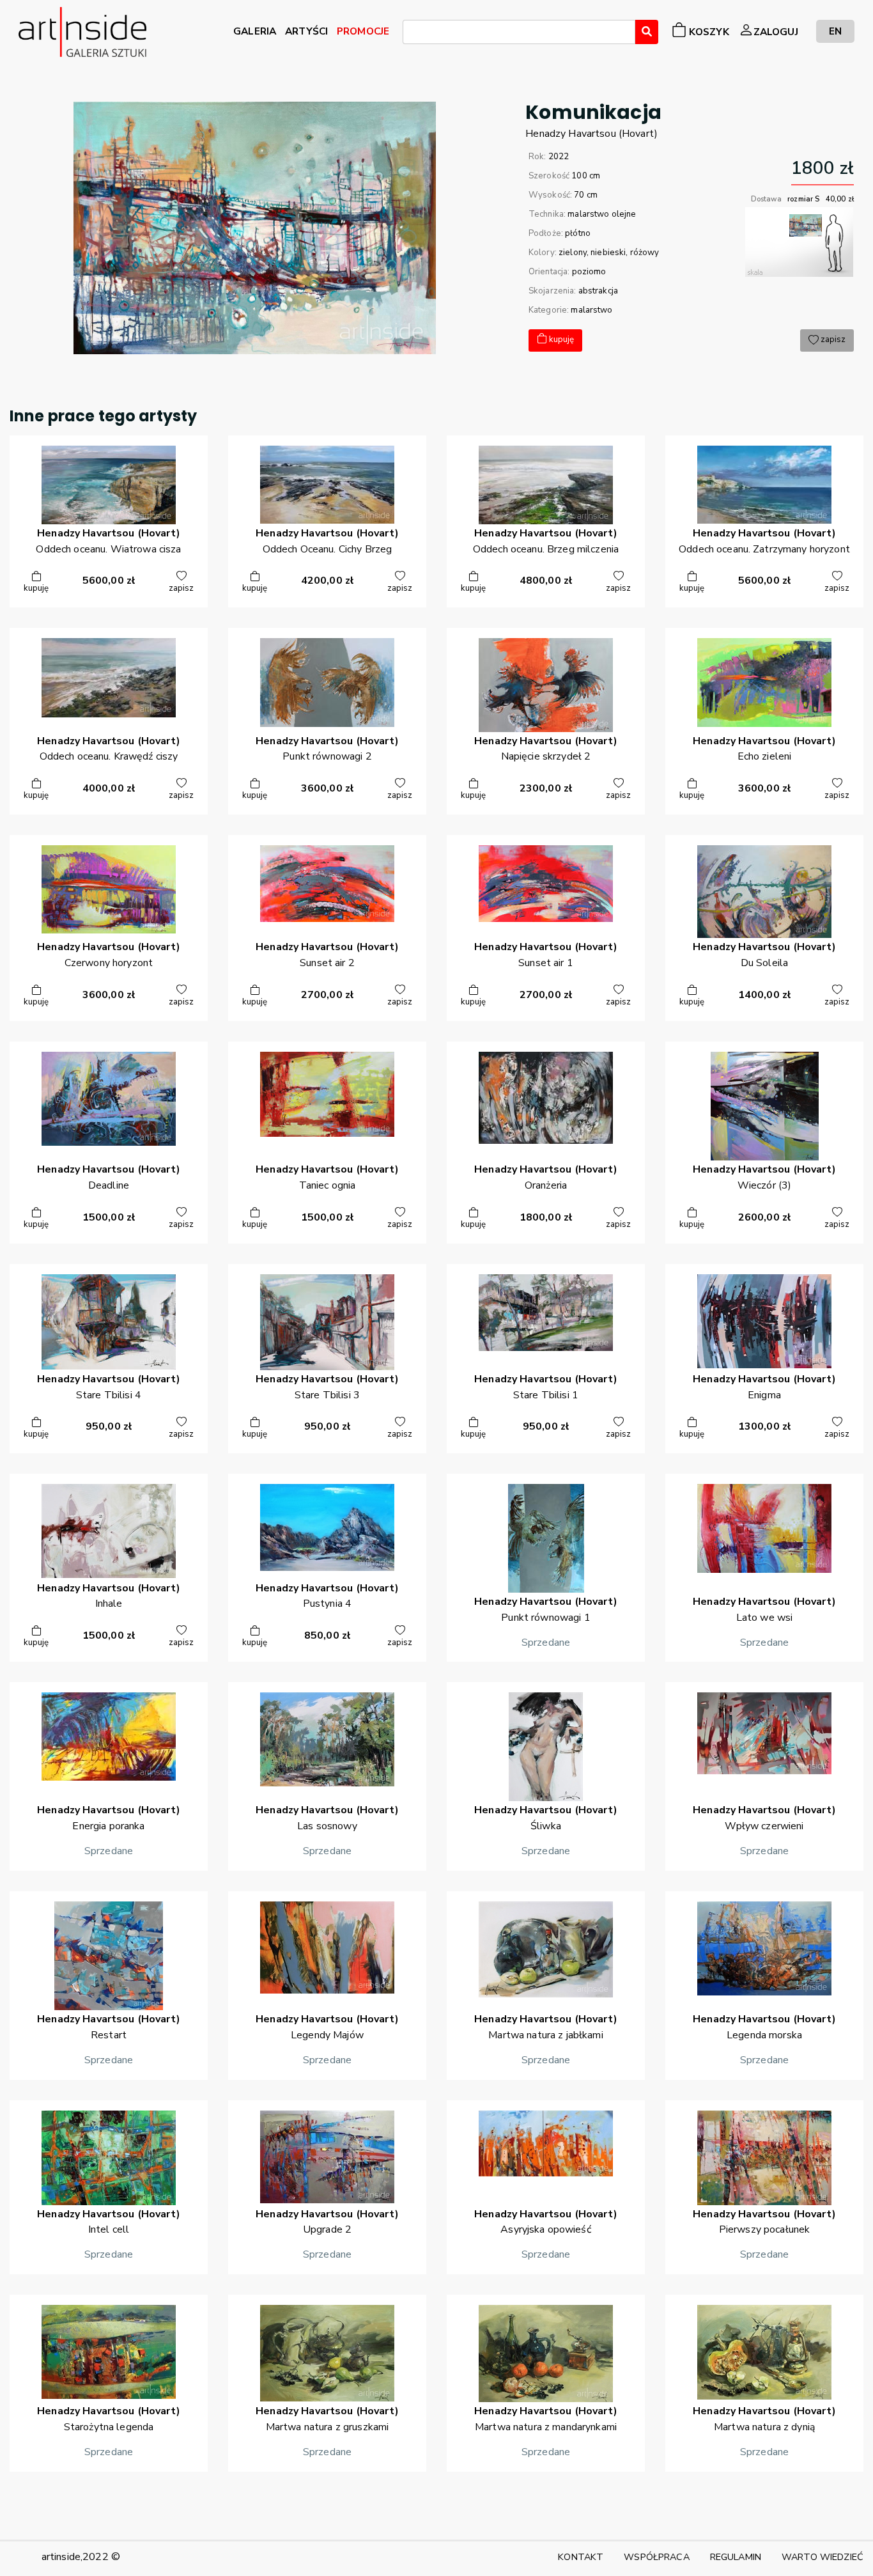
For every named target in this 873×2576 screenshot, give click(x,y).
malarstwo (591, 310)
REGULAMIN (736, 2557)
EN (835, 31)
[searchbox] (410, 34)
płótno (578, 233)
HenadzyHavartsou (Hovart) (591, 134)
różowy (645, 253)
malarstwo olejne (602, 214)
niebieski (608, 253)
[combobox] (519, 32)
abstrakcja (598, 291)
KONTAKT (581, 2557)
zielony (573, 253)
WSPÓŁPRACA (656, 2557)
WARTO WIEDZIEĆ (823, 2557)
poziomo (589, 272)
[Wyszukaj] (647, 32)
